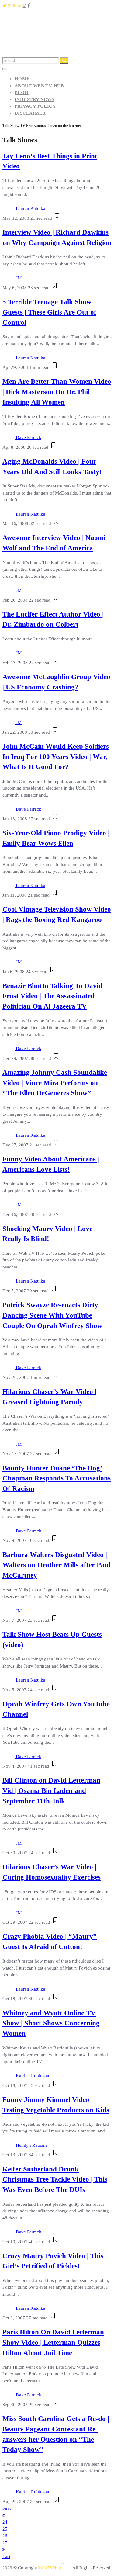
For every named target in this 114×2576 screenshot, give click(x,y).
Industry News (35, 99)
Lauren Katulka (31, 208)
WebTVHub (50, 2568)
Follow (14, 6)
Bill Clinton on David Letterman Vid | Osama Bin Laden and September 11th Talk (51, 1791)
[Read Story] (57, 218)
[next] (4, 2549)
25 (5, 2529)
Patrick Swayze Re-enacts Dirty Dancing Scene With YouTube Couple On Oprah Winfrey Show (52, 1315)
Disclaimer (30, 113)
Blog (22, 92)
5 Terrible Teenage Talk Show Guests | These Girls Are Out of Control (49, 312)
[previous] (4, 2515)
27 (5, 2543)
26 (5, 2536)
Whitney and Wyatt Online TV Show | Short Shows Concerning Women (51, 2023)
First (7, 2508)
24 (5, 2522)
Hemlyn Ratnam (31, 2145)
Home (22, 79)
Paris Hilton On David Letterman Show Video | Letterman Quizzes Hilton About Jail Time (53, 2342)
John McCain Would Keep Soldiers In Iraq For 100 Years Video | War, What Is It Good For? (56, 757)
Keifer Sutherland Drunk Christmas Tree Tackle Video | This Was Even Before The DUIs (55, 2180)
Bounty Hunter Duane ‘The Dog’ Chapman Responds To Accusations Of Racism (57, 1479)
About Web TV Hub (39, 86)
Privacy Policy (35, 106)
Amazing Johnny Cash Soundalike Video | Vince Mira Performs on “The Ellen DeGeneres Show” (55, 1083)
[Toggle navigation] (5, 69)
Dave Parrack (29, 437)
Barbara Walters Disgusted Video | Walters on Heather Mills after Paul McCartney (56, 1565)
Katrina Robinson (33, 2076)
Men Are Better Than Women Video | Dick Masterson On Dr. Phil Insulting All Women (57, 392)
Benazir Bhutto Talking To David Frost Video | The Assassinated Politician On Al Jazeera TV (52, 996)
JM (19, 278)
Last (6, 2556)
